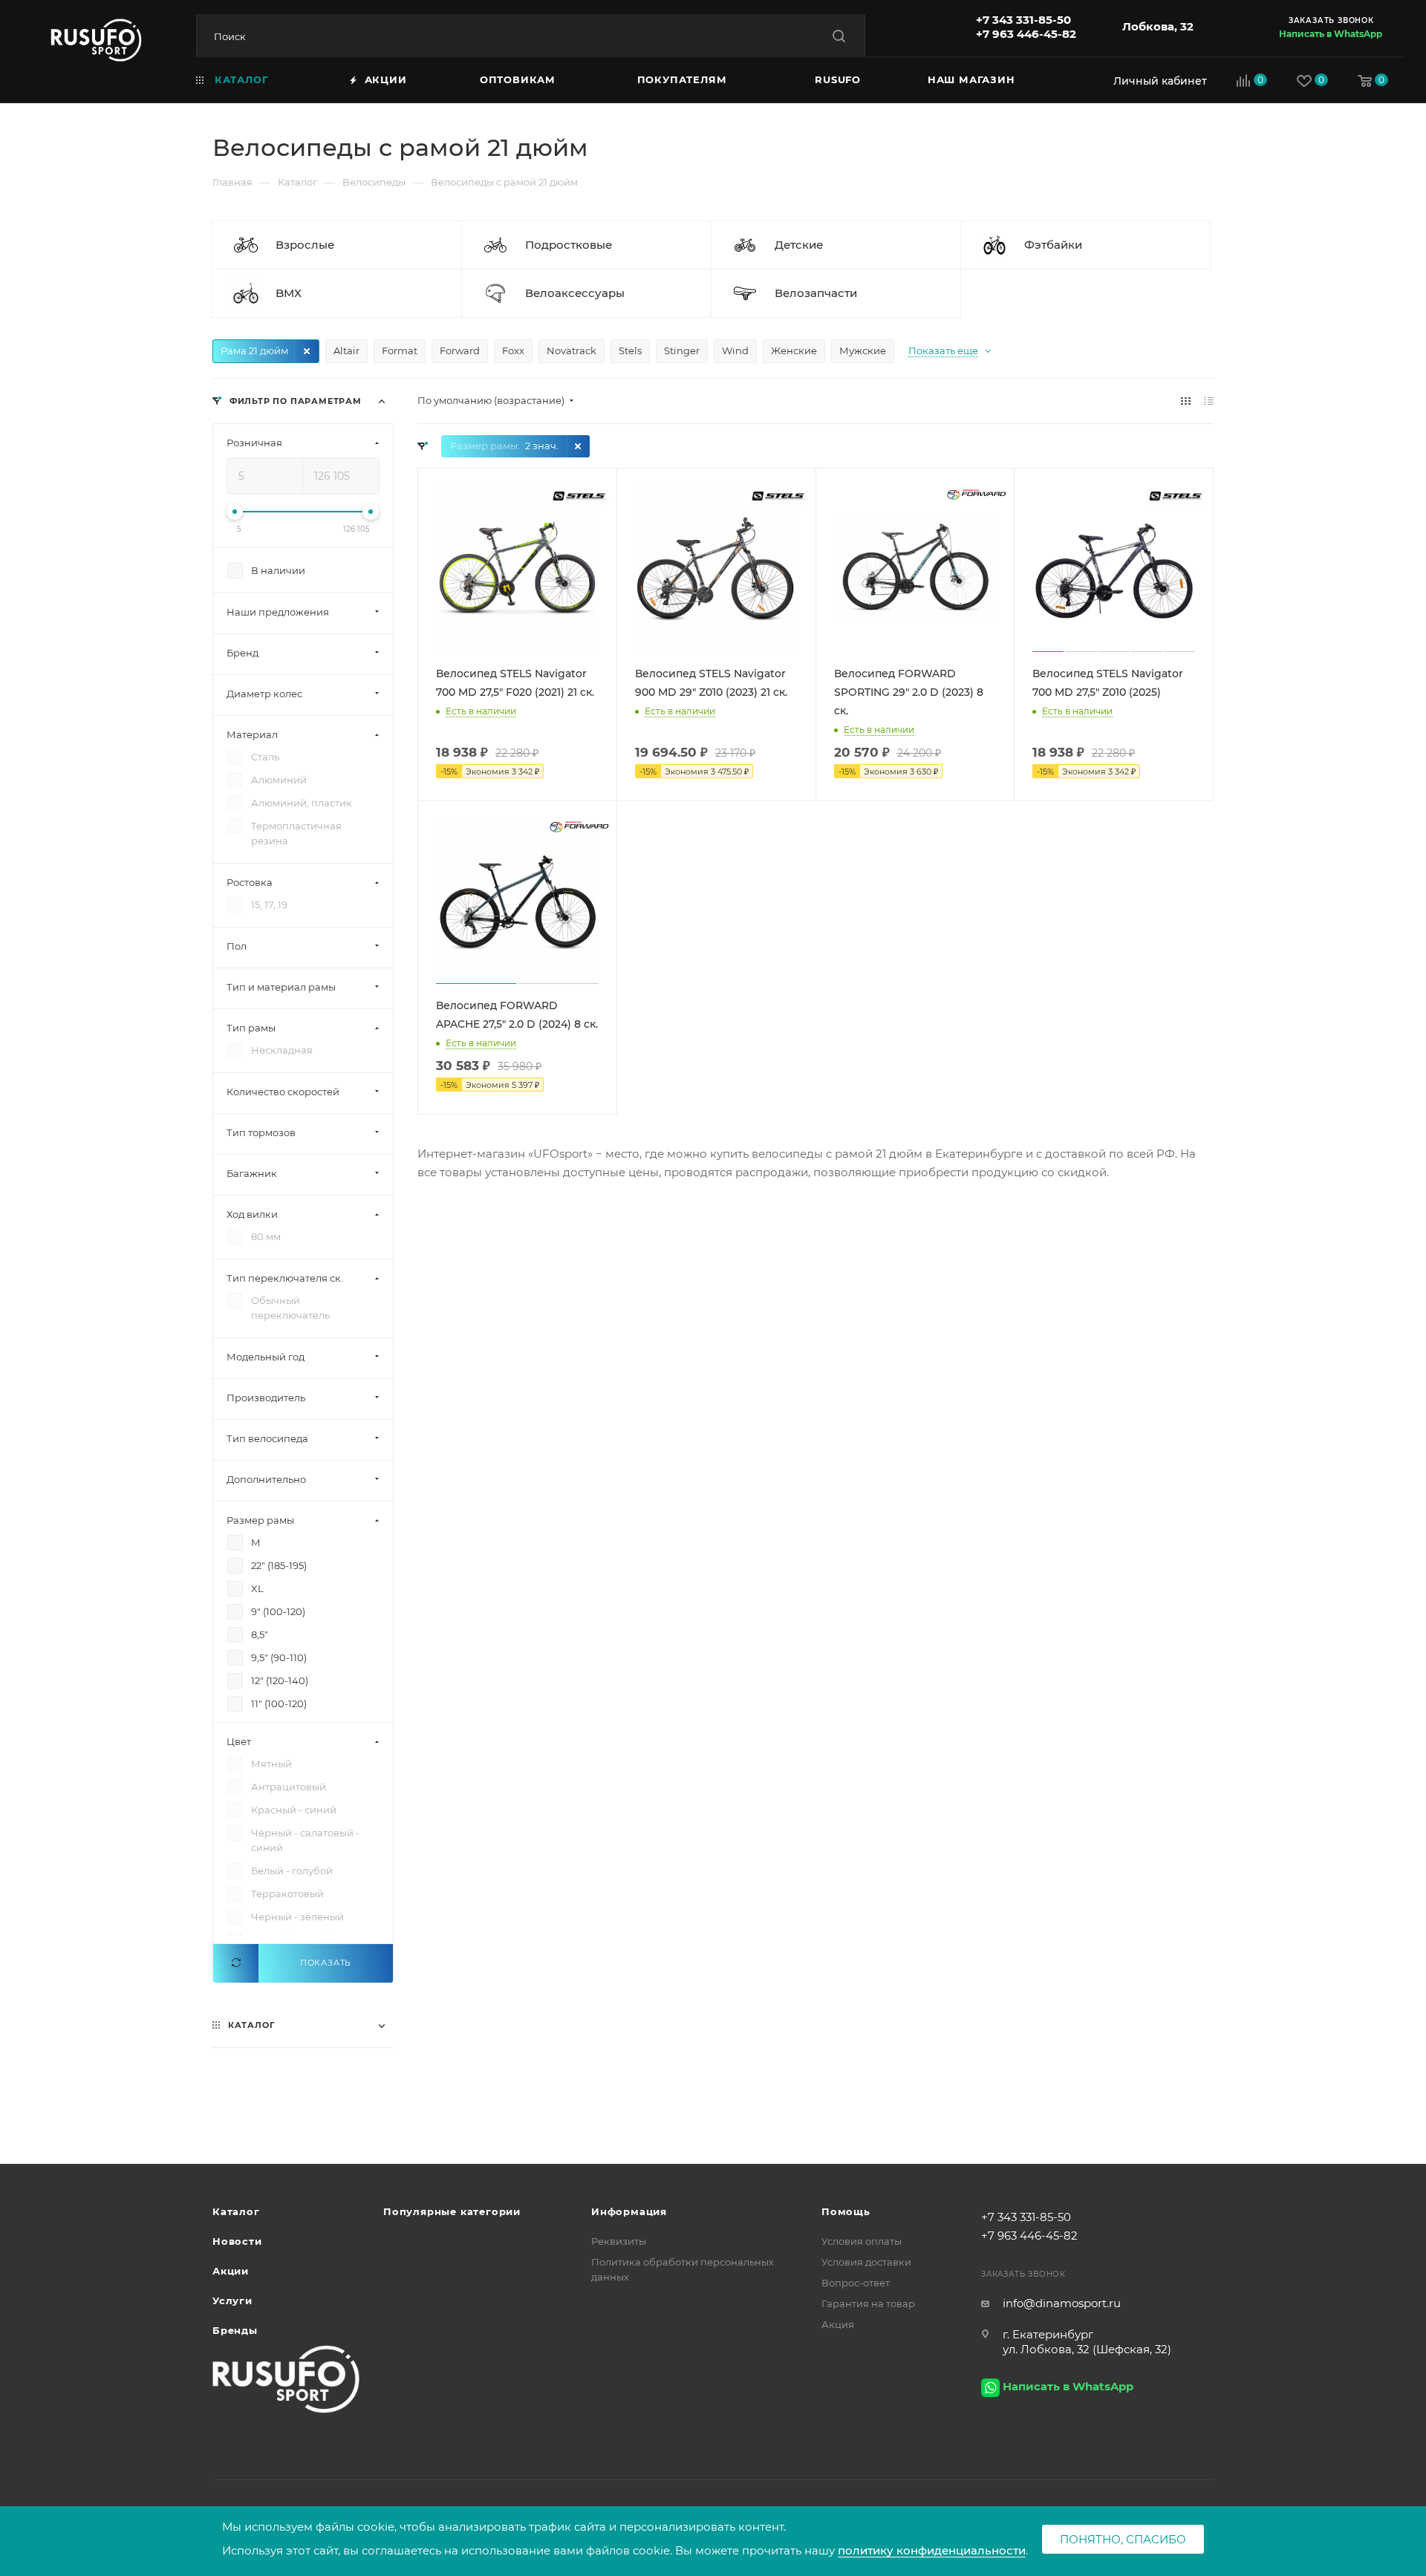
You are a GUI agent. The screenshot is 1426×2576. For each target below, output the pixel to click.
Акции (231, 2271)
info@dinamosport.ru (1062, 2303)
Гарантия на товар (868, 2303)
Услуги (232, 2301)
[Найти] (839, 36)
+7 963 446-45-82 (1026, 34)
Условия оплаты (862, 2241)
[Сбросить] (236, 1963)
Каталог (236, 2211)
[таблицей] (1209, 401)
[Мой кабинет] (1156, 81)
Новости (237, 2241)
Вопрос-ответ (856, 2283)
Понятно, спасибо (1123, 2539)
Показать (326, 1963)
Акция (838, 2324)
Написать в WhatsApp (1331, 34)
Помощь (846, 2211)
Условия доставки (866, 2262)
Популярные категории (452, 2211)
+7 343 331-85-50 (1023, 20)
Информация (629, 2211)
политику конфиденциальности (932, 2550)
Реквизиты (619, 2241)
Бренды (235, 2330)
